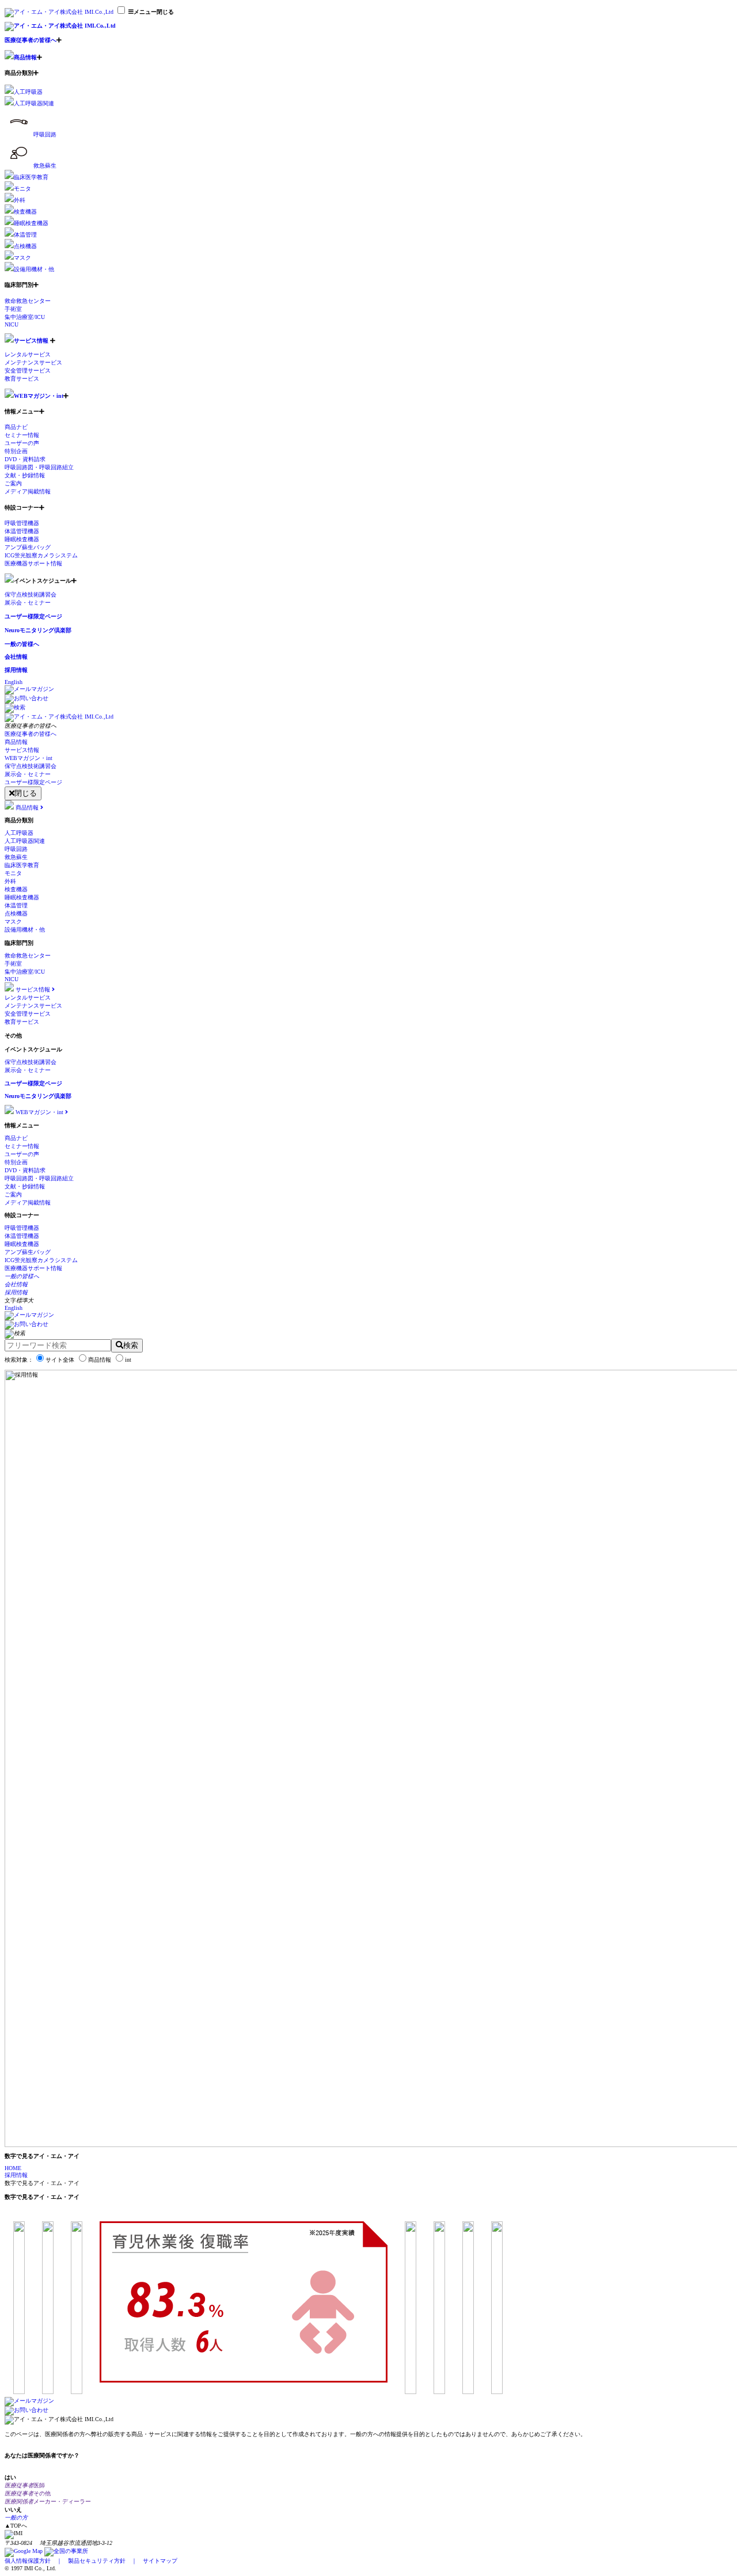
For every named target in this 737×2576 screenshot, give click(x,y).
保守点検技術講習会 (31, 594)
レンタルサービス (28, 354)
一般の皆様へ (22, 644)
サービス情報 (31, 341)
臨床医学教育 (31, 177)
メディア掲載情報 (28, 491)
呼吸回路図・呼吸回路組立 (39, 467)
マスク (22, 258)
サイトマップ (160, 2561)
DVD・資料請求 (25, 459)
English (14, 682)
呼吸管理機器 (22, 523)
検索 (131, 1345)
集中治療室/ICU (25, 317)
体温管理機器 (22, 531)
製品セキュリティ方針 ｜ (105, 2561)
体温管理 (25, 235)
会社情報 (16, 657)
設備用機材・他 (34, 269)
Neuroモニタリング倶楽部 (38, 630)
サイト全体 (60, 1360)
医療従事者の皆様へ (31, 40)
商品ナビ (16, 427)
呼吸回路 (45, 134)
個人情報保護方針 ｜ (36, 2561)
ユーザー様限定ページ (33, 616)
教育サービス (22, 379)
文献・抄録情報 (25, 475)
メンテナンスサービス (33, 362)
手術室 (13, 309)
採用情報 (16, 670)
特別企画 (16, 451)
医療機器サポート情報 (33, 563)
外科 (20, 200)
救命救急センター (28, 301)
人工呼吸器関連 (34, 103)
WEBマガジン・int (39, 396)
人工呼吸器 (28, 92)
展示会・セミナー (28, 603)
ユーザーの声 (22, 443)
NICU (12, 324)
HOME (13, 2168)
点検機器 (25, 246)
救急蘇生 (45, 166)
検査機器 (25, 212)
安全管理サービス (28, 371)
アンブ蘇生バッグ (28, 547)
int (128, 1360)
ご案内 (13, 483)
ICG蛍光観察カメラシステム (41, 555)
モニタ (22, 189)
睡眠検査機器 (31, 223)
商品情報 (25, 57)
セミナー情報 (22, 435)
